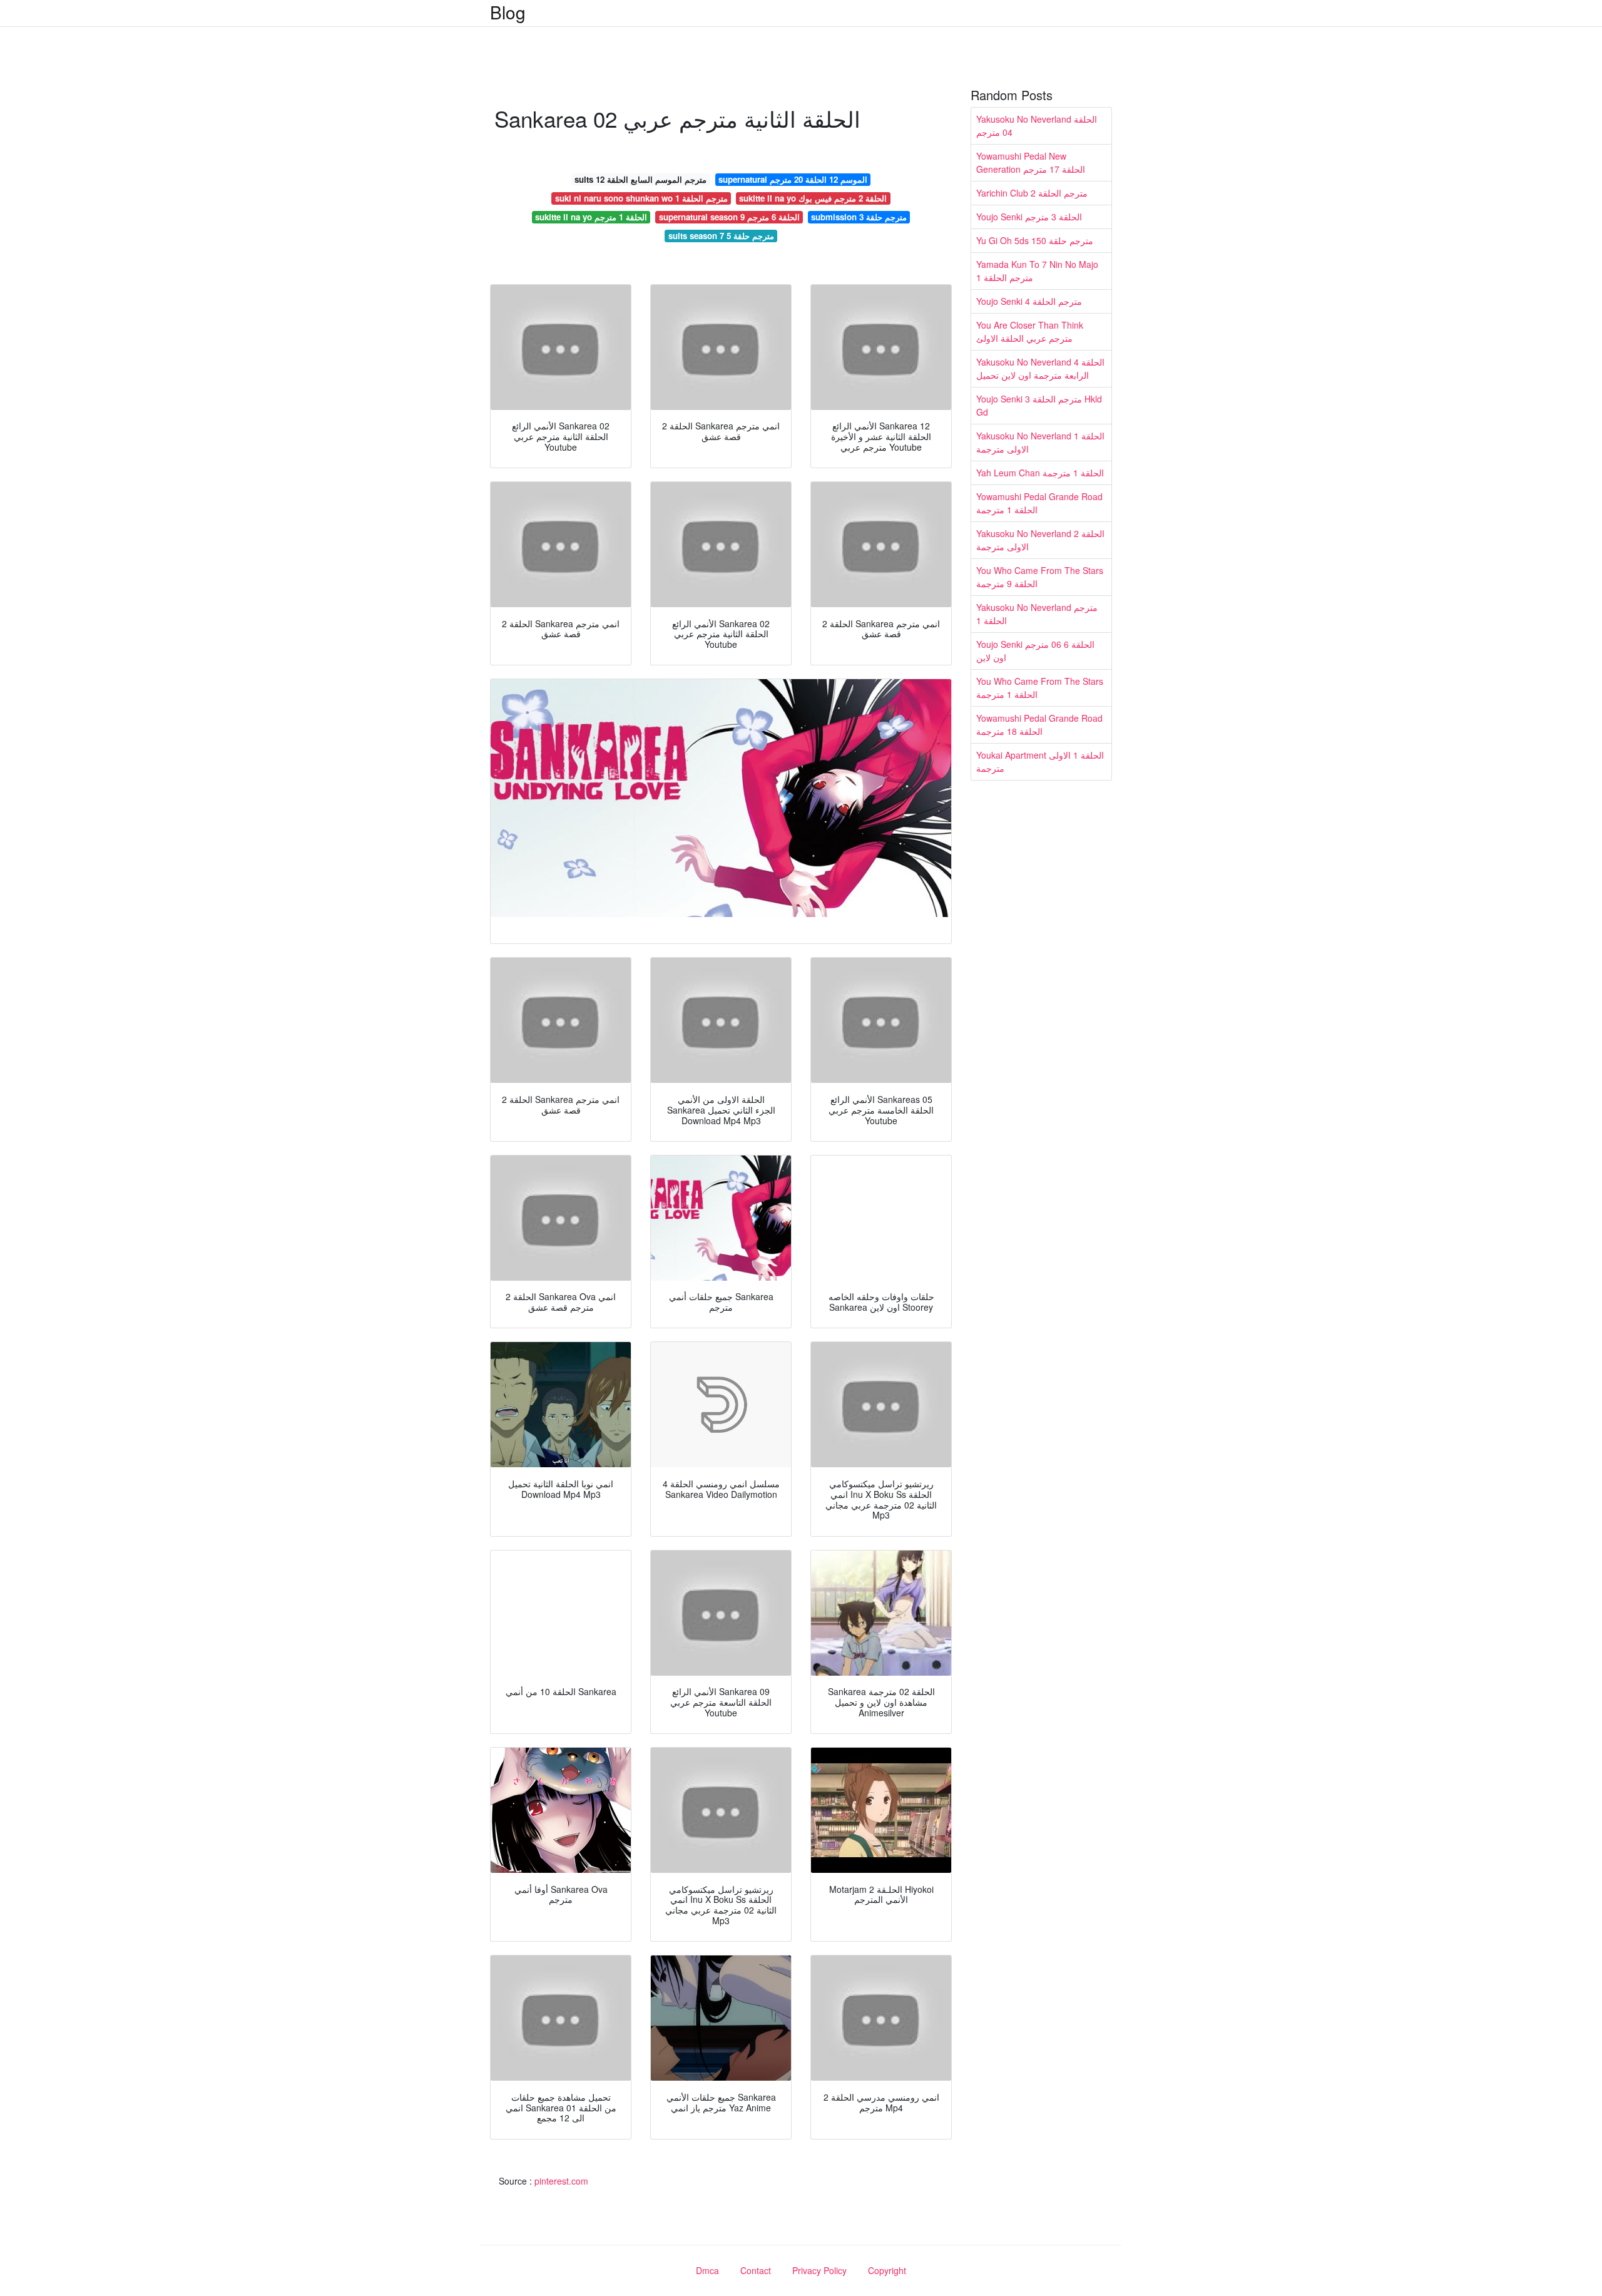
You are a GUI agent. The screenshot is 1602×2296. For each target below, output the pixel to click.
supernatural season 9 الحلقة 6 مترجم (729, 217)
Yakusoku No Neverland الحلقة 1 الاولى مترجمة (1040, 442)
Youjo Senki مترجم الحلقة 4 (1029, 301)
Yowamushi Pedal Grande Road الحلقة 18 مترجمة (1039, 725)
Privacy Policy (819, 2270)
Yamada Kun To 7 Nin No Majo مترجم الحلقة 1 (1037, 271)
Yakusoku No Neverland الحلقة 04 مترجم (1037, 126)
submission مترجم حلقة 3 (859, 217)
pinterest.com (561, 2181)
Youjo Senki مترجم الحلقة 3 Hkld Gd (1039, 405)
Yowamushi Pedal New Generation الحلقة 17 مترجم (1031, 162)
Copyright (887, 2270)
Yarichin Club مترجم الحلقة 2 (1032, 193)
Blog (508, 12)
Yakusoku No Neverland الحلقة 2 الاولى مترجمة (1040, 540)
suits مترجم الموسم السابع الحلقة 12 (640, 179)
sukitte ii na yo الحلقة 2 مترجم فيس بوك (813, 198)
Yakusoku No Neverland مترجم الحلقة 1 (1037, 614)
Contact (756, 2270)
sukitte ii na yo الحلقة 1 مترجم (591, 217)
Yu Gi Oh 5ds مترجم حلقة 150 (1035, 240)
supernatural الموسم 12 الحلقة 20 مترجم (793, 179)
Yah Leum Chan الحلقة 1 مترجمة (1040, 473)
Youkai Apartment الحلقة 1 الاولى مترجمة (1040, 761)
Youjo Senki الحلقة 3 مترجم (1029, 217)
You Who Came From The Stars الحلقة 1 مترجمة (1040, 688)
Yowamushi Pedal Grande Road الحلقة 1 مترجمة (1039, 503)
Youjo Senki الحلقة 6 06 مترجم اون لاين (1035, 651)
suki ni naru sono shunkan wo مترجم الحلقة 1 (641, 198)
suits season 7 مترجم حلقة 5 (721, 236)
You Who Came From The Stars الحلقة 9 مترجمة (1040, 577)
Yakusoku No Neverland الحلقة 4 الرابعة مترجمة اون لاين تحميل (1040, 368)
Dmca (707, 2270)
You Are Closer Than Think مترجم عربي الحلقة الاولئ (1030, 331)
